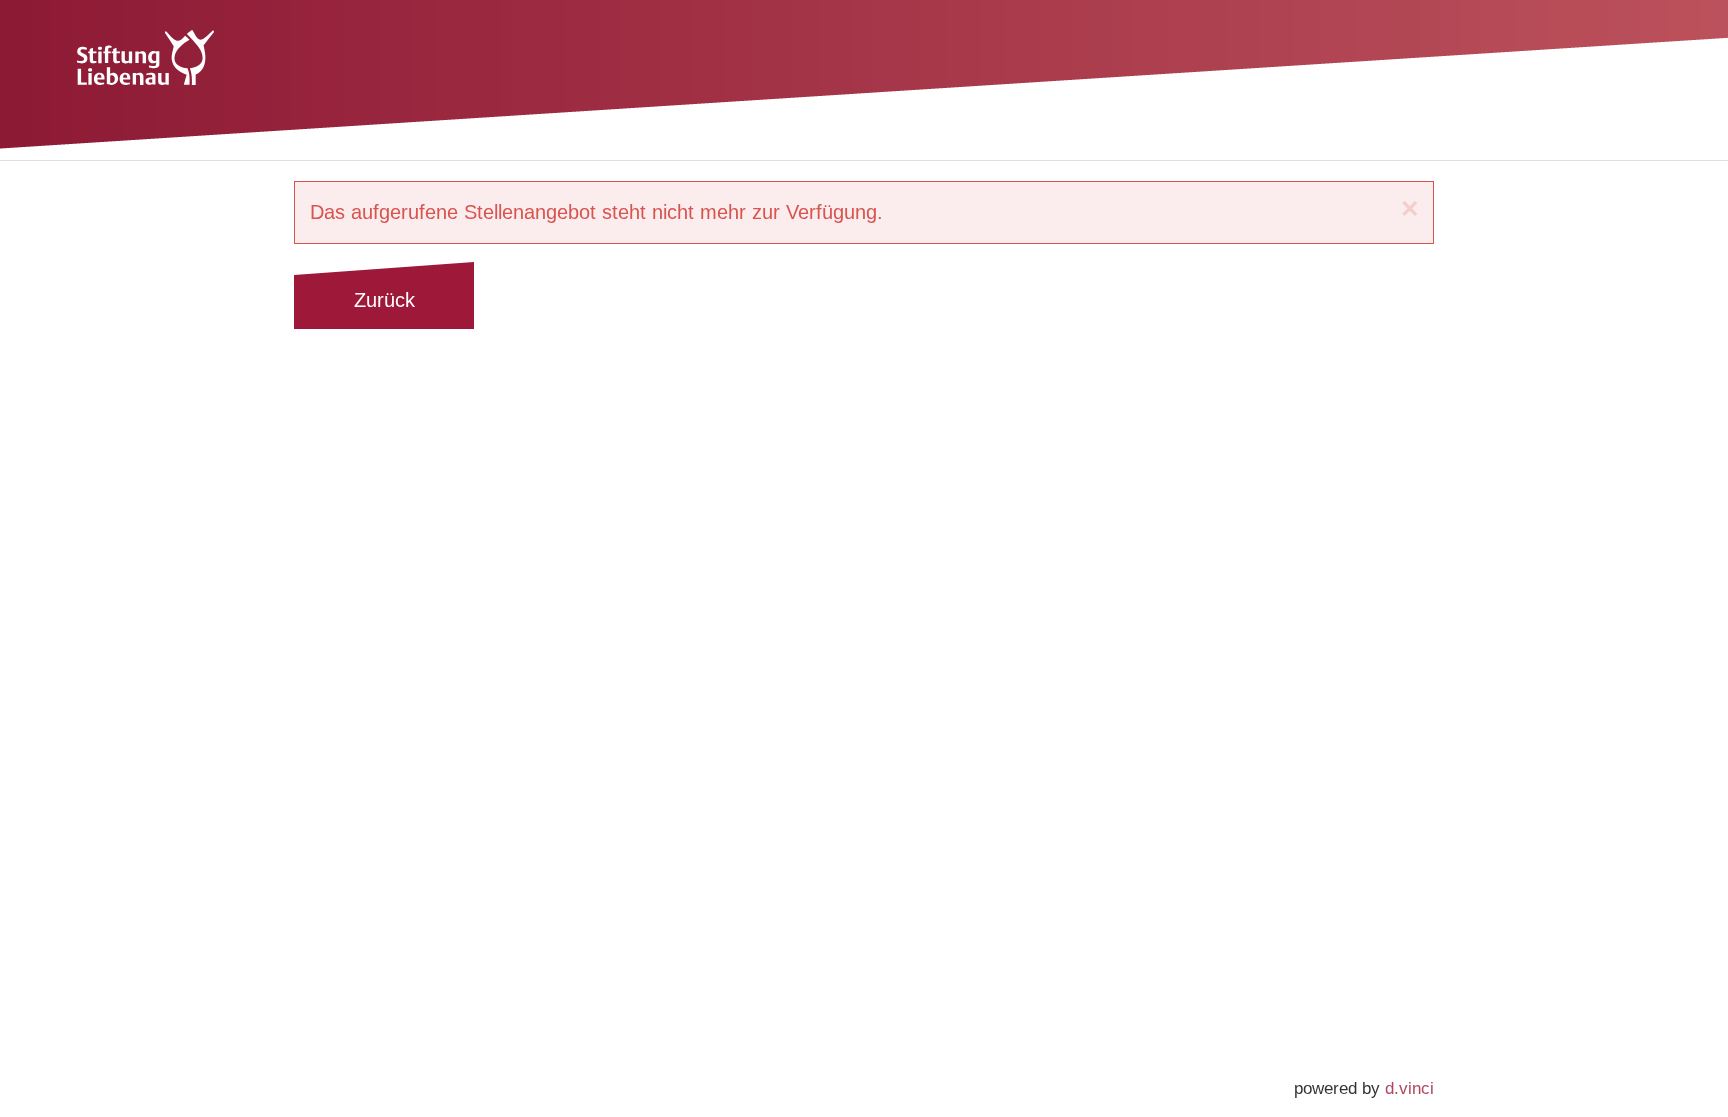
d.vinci (1409, 1088)
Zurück (384, 300)
